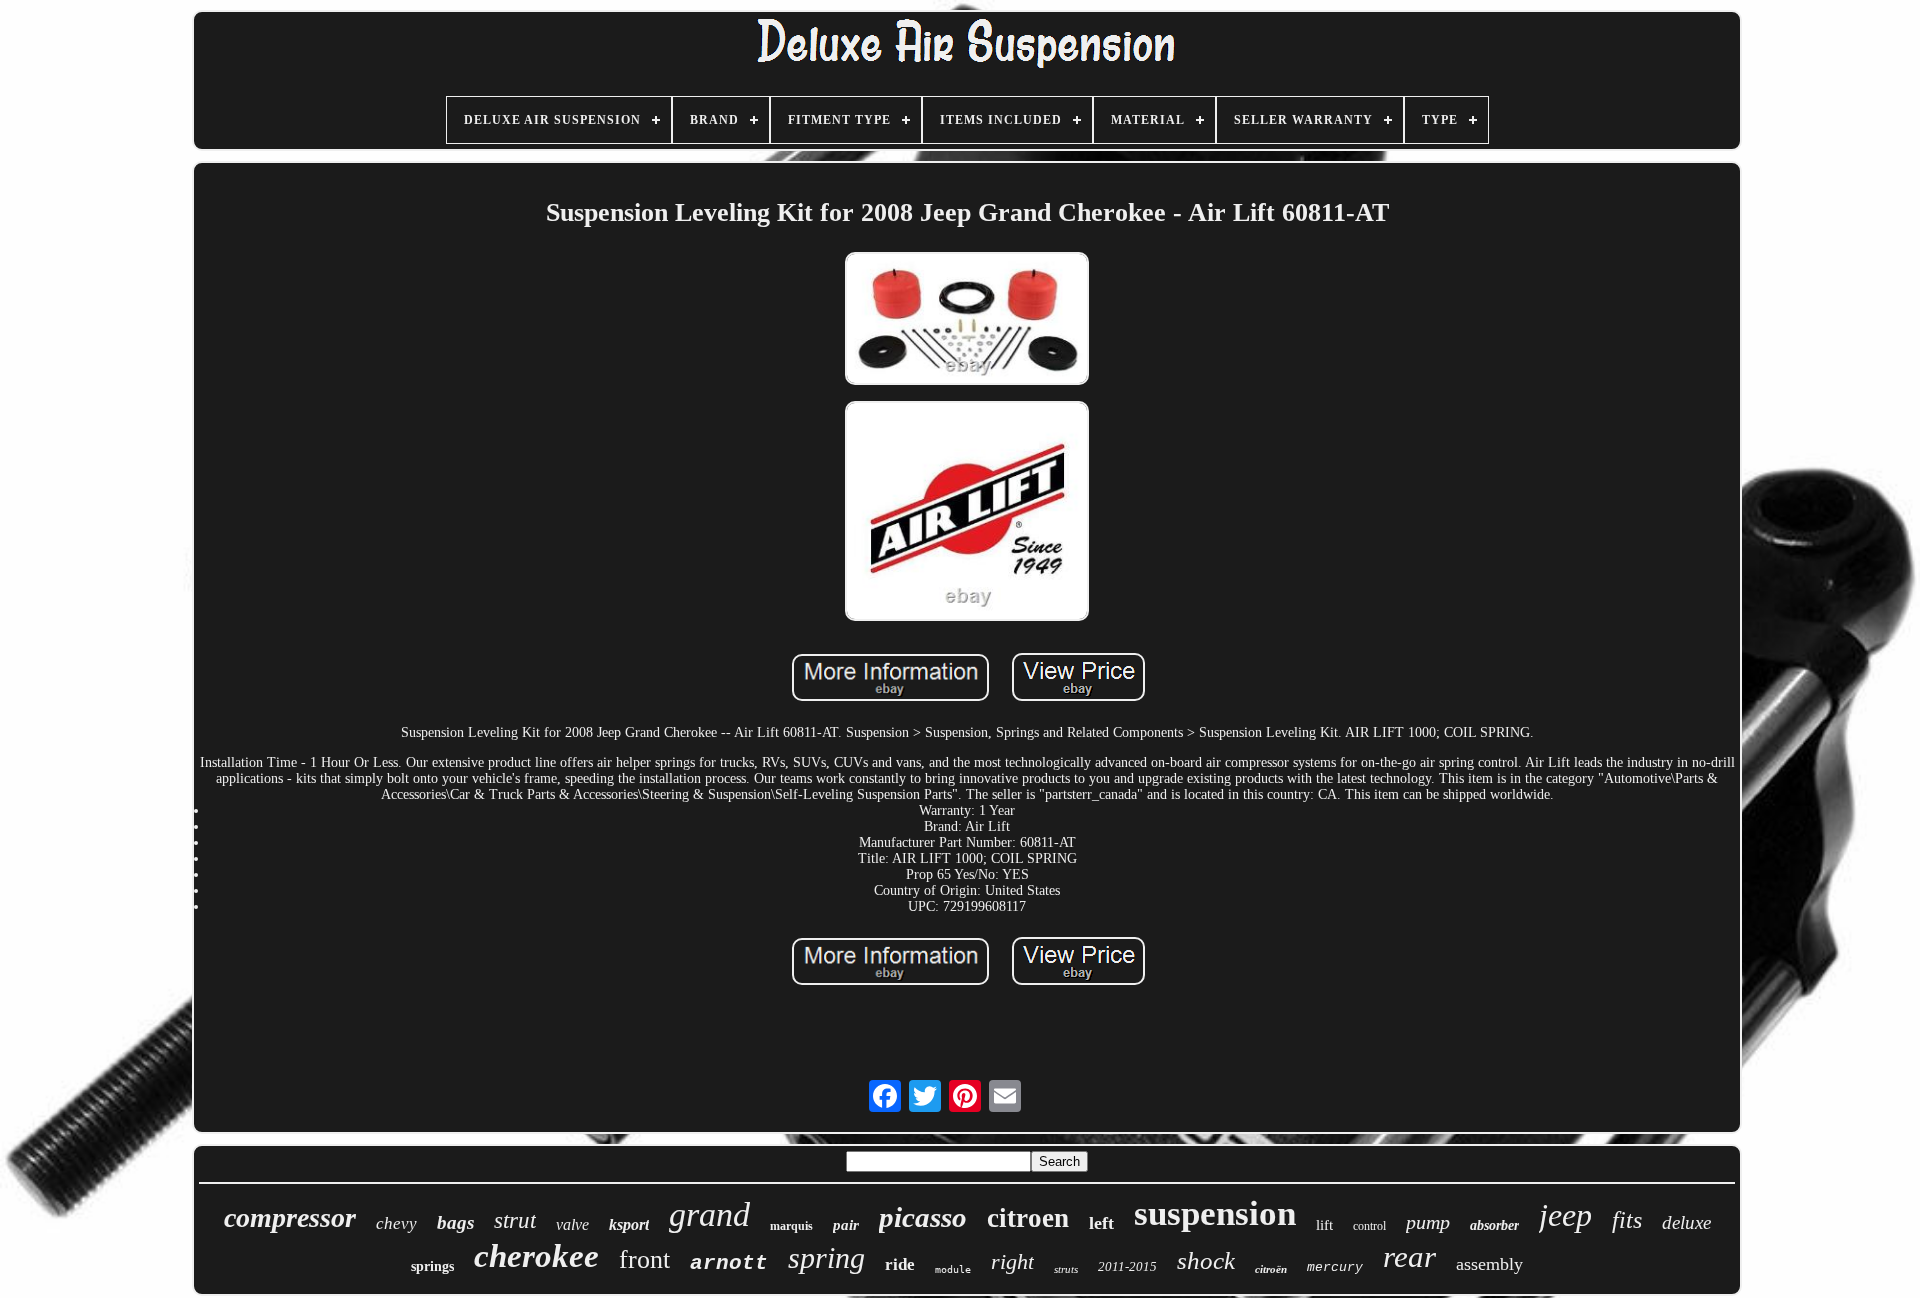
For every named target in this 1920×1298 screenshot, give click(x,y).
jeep (1565, 1215)
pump (1428, 1222)
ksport (629, 1224)
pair (846, 1225)
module (953, 1269)
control (1369, 1226)
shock (1206, 1260)
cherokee (536, 1256)
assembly (1489, 1264)
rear (1409, 1256)
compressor (290, 1217)
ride (900, 1264)
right (1012, 1261)
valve (572, 1224)
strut (515, 1220)
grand (709, 1214)
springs (432, 1266)
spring (826, 1257)
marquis (791, 1226)
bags (455, 1222)
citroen (1028, 1218)
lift (1324, 1225)
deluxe (1686, 1222)
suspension (1215, 1213)
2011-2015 (1127, 1266)
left (1101, 1223)
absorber (1494, 1225)
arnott (729, 1263)
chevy (396, 1223)
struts (1066, 1269)
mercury (1335, 1267)
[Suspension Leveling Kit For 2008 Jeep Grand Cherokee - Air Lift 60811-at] (967, 320)
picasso (923, 1217)
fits (1627, 1220)
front (644, 1259)
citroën (1271, 1269)
